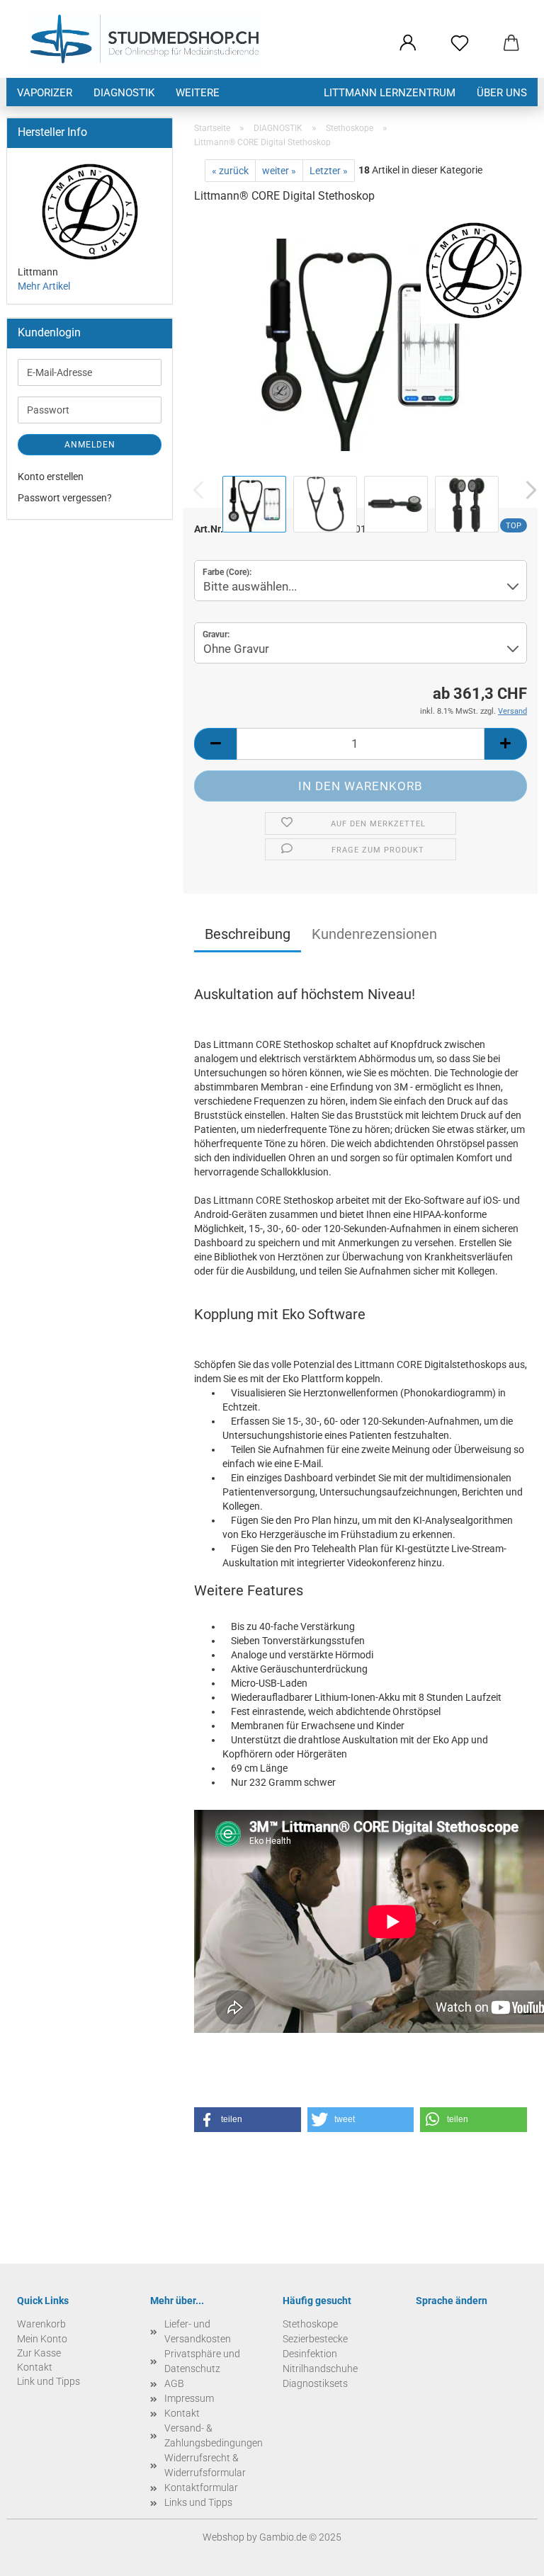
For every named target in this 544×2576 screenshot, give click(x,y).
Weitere (198, 93)
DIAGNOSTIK (124, 93)
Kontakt (182, 2413)
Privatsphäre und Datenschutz (202, 2361)
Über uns (502, 93)
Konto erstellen (51, 477)
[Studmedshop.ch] (144, 39)
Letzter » (329, 171)
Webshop (223, 2537)
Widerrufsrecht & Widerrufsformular (205, 2465)
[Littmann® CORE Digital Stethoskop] (361, 344)
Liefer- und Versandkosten (198, 2331)
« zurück (230, 171)
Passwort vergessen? (65, 498)
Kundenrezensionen (374, 934)
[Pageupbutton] (505, 2555)
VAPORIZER (45, 93)
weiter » (279, 171)
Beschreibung (248, 934)
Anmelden (90, 445)
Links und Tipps (198, 2502)
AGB (174, 2383)
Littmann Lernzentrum (390, 93)
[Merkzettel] (459, 44)
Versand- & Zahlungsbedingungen (213, 2435)
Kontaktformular (201, 2487)
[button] (408, 44)
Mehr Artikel (44, 286)
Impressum (189, 2398)
